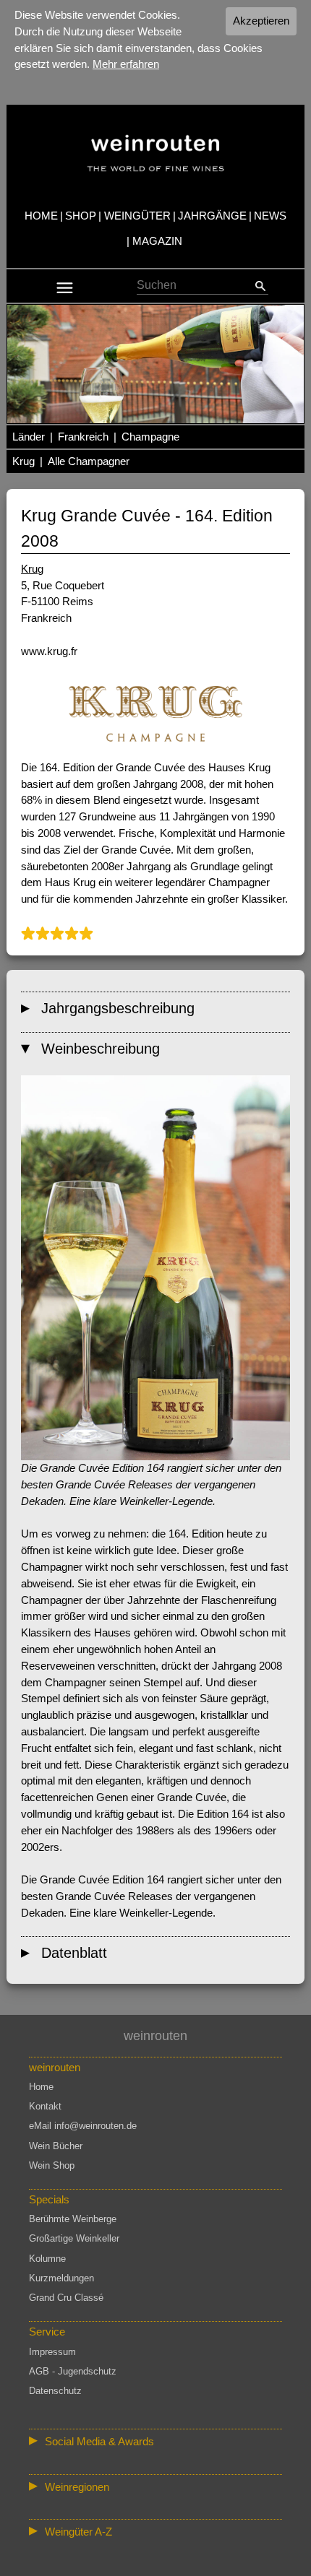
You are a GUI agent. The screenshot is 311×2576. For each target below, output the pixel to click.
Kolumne (47, 2259)
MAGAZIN (157, 241)
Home (41, 2087)
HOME (41, 216)
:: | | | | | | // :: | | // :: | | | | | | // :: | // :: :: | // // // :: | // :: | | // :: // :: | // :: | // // (154, 2489)
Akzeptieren (261, 21)
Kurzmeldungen (61, 2278)
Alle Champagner (89, 461)
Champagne (150, 437)
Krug (24, 461)
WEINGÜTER (137, 216)
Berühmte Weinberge (73, 2219)
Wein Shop (52, 2165)
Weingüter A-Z (78, 2532)
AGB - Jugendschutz (73, 2371)
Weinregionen (77, 2487)
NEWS (270, 216)
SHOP (81, 216)
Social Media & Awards (99, 2441)
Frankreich (83, 437)
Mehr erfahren (126, 64)
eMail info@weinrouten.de (83, 2126)
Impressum (52, 2352)
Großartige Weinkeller (74, 2238)
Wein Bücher (56, 2146)
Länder (29, 437)
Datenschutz (55, 2391)
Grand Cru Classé (66, 2298)
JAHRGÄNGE (212, 216)
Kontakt (45, 2106)
